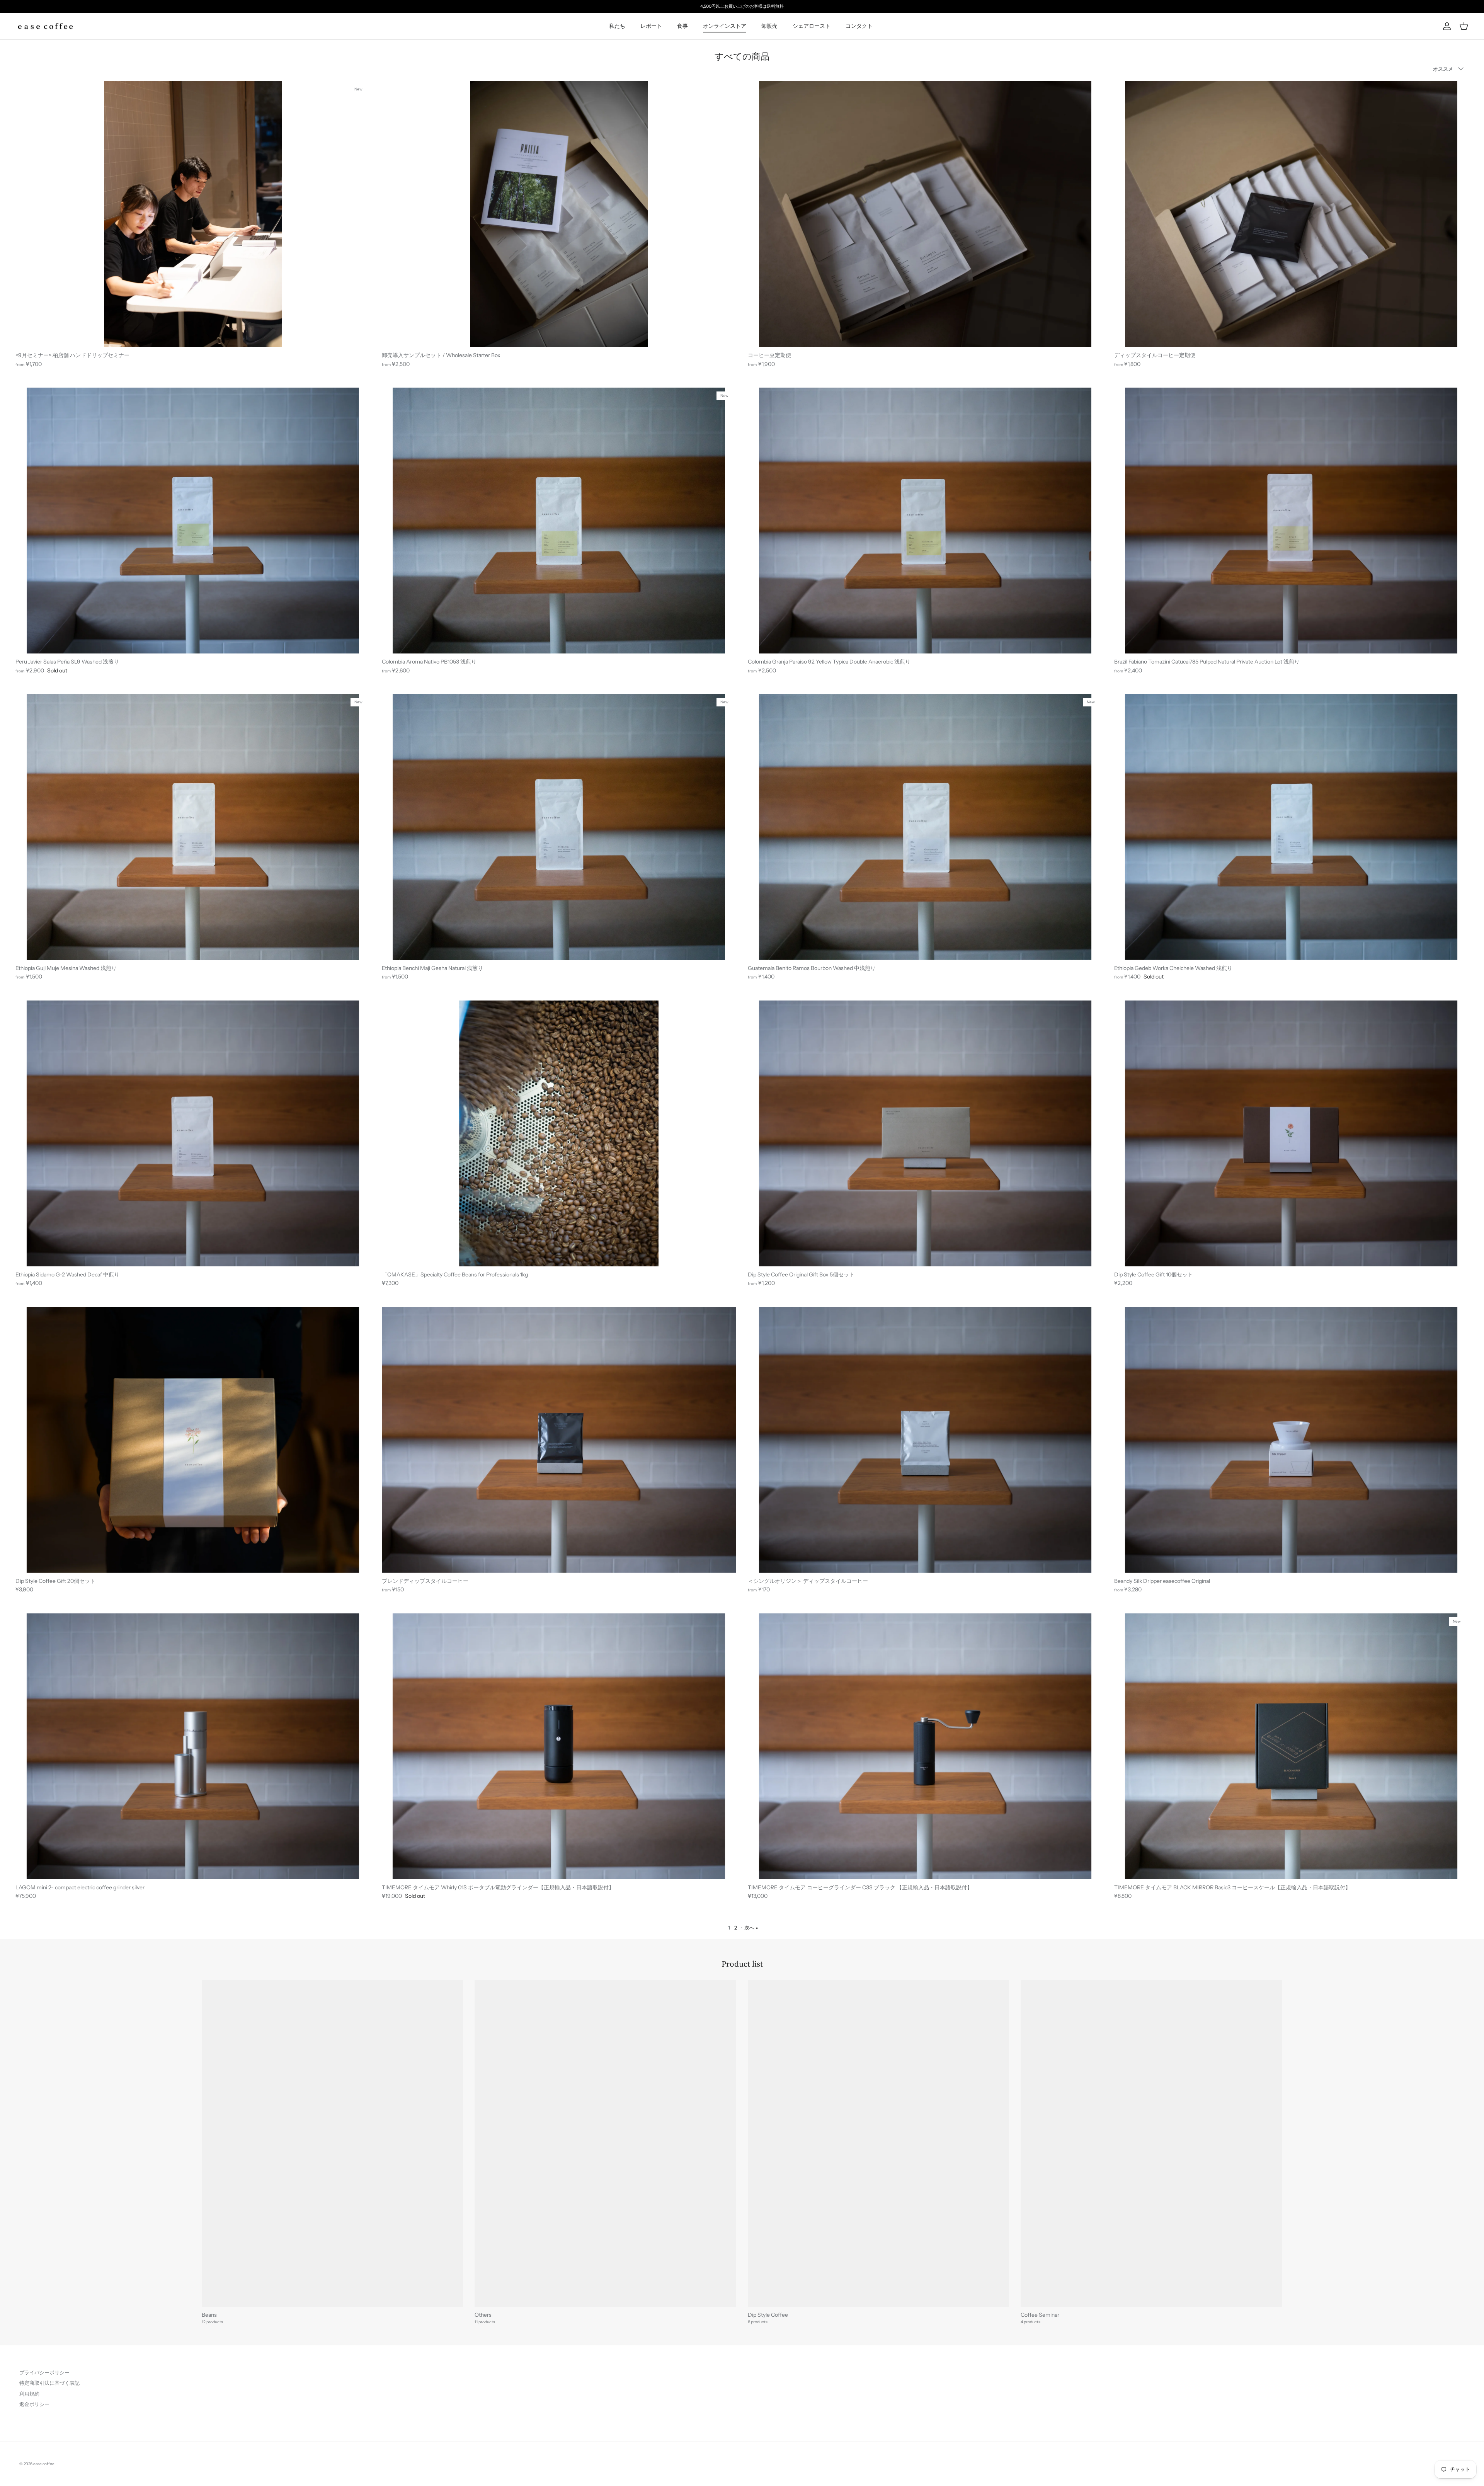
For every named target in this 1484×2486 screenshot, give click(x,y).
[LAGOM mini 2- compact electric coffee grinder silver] (193, 1746)
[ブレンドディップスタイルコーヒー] (559, 1440)
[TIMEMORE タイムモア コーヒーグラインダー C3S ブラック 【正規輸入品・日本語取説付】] (925, 1746)
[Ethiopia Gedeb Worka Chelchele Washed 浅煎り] (1292, 827)
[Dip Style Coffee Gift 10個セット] (1292, 1133)
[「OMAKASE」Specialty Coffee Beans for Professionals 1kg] (559, 1133)
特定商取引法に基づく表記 (49, 2383)
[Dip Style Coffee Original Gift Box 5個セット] (925, 1133)
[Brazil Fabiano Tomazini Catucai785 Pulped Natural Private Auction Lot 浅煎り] (1292, 521)
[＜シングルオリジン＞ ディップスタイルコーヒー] (925, 1440)
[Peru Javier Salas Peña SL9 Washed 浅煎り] (193, 521)
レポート (651, 26)
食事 (682, 26)
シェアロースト (812, 26)
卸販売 (769, 26)
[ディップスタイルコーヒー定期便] (1292, 214)
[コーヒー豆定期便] (925, 214)
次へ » (751, 1928)
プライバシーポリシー (44, 2372)
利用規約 (29, 2394)
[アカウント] (1445, 26)
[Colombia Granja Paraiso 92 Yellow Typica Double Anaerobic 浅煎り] (925, 521)
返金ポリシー (34, 2404)
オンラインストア (725, 26)
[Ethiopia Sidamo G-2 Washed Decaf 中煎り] (193, 1133)
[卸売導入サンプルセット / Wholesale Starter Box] (559, 214)
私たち (617, 26)
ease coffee (44, 2464)
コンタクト (859, 26)
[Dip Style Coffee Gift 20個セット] (193, 1440)
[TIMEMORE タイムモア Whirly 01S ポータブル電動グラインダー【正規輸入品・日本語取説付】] (559, 1746)
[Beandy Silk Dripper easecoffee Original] (1292, 1440)
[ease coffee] (45, 26)
